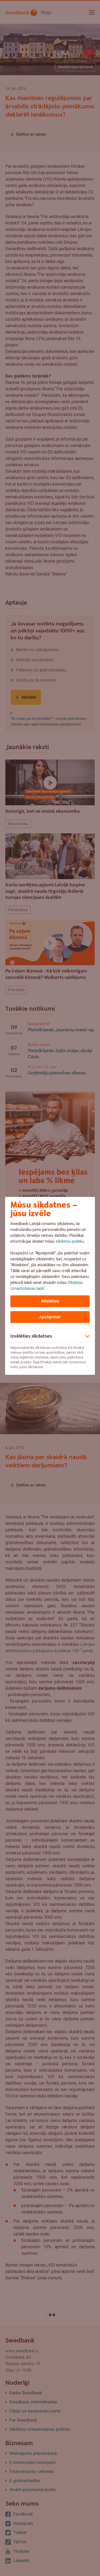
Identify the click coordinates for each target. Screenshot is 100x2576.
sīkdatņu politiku (70, 1241)
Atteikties (50, 1301)
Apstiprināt (50, 1317)
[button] (50, 1335)
